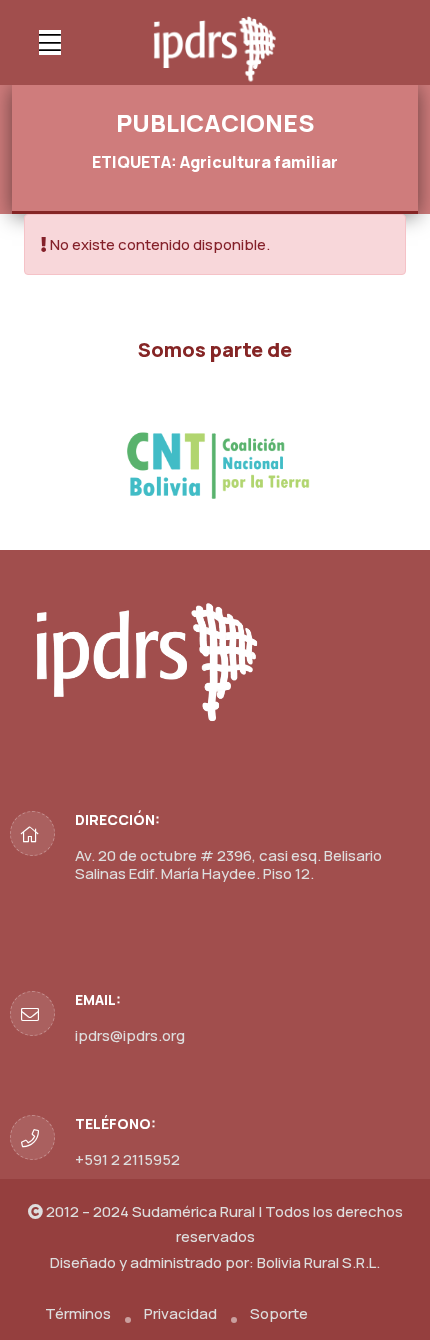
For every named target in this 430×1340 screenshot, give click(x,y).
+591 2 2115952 (127, 1159)
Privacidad (180, 1313)
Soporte (279, 1313)
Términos (78, 1313)
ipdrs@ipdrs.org (130, 1035)
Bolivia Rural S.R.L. (318, 1262)
